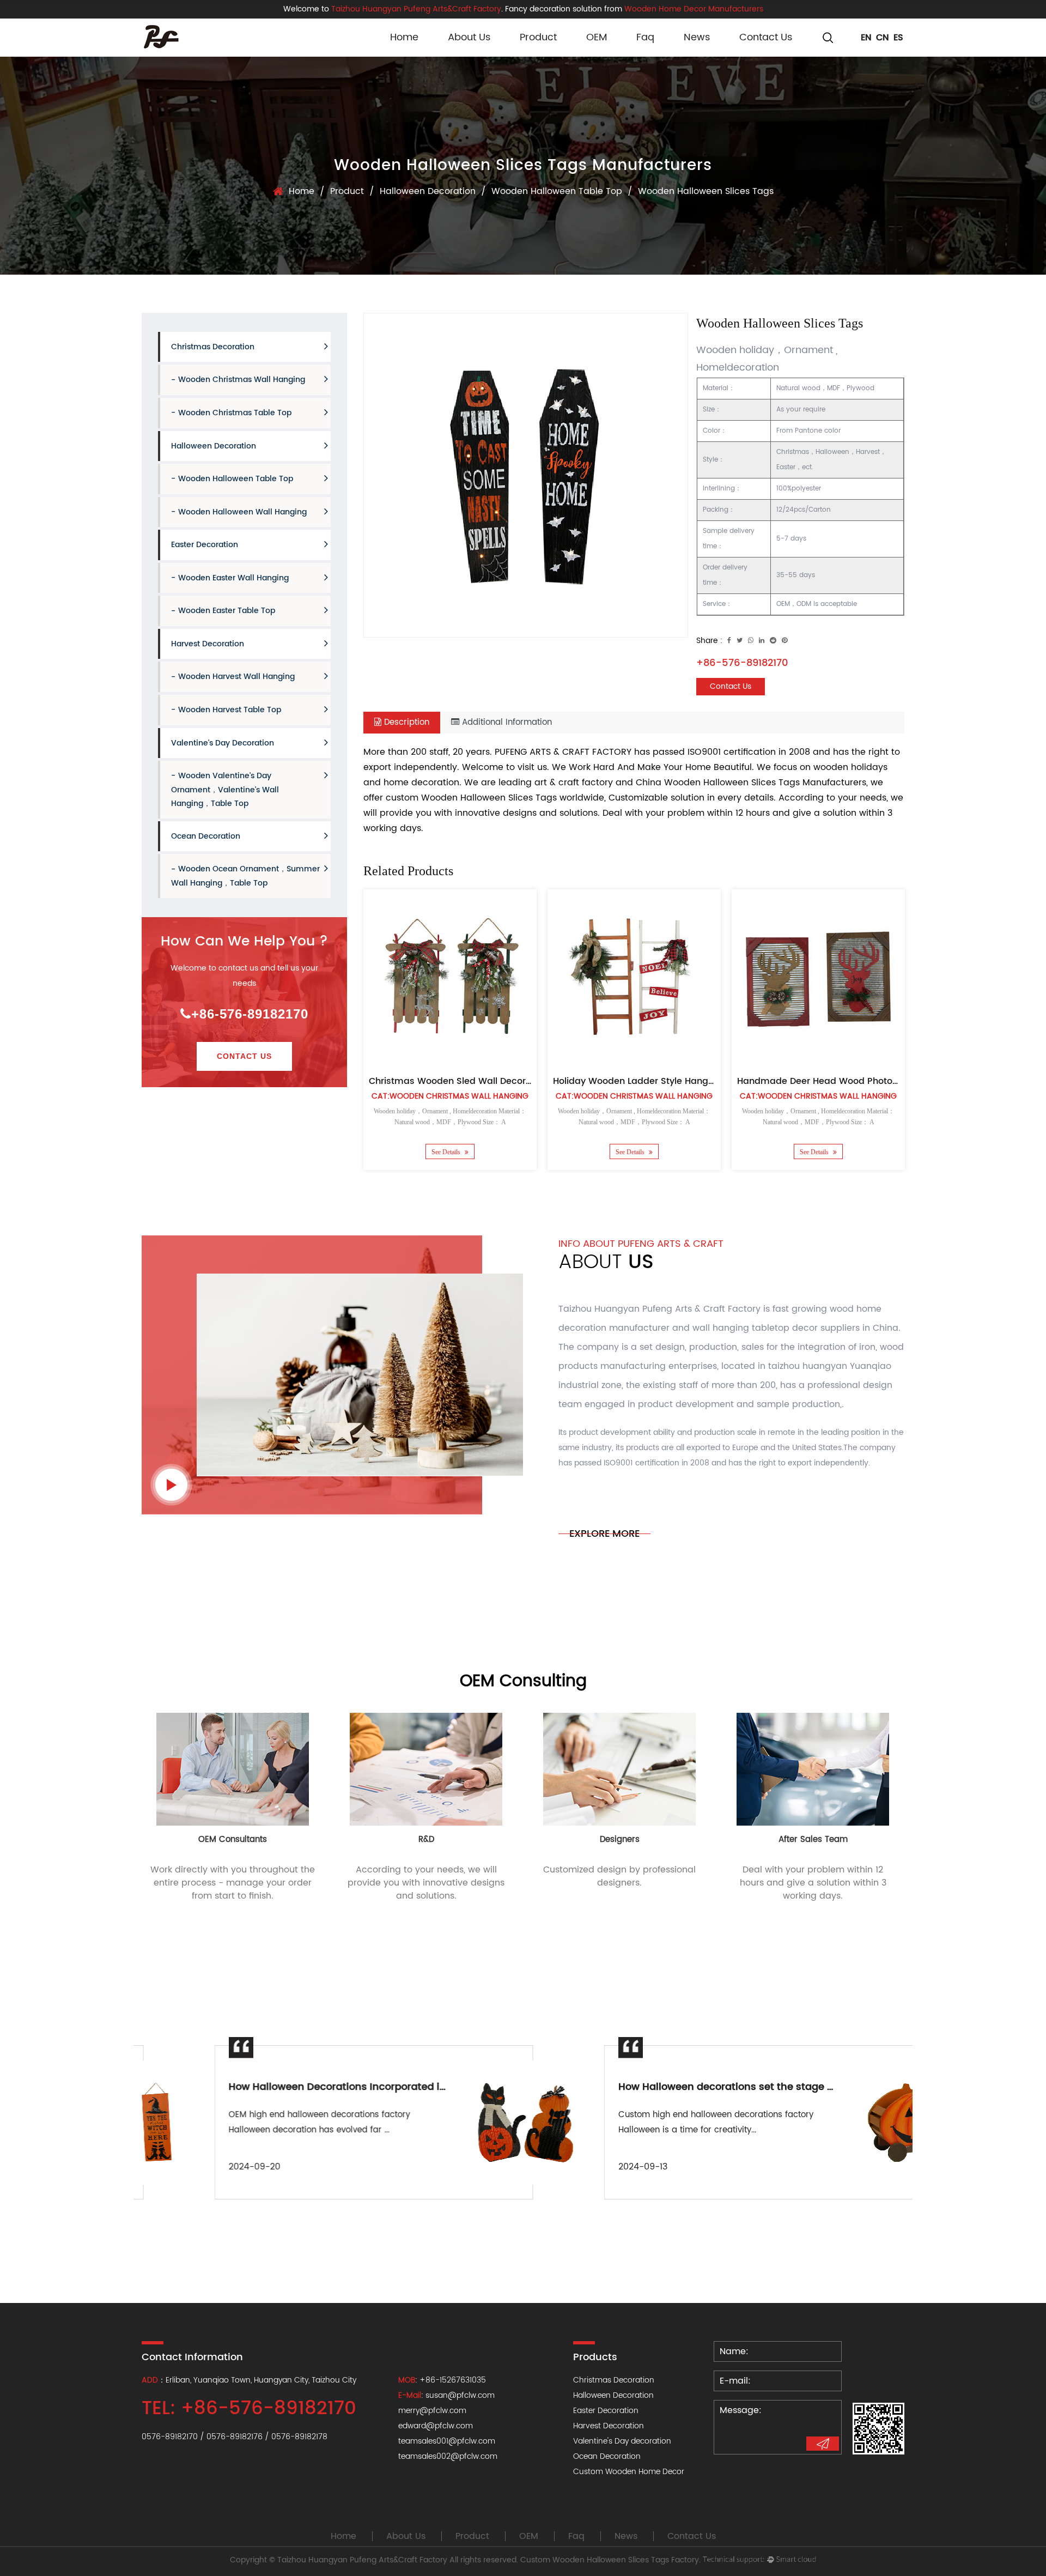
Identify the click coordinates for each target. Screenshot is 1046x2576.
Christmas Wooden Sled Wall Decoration (458, 1081)
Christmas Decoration (213, 347)
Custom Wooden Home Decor (629, 2472)
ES (898, 38)
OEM (597, 37)
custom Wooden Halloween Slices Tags (471, 798)
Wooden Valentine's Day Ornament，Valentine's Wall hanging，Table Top (225, 790)
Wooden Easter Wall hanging (233, 578)
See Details (447, 1152)
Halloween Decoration (428, 191)
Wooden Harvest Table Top (230, 710)
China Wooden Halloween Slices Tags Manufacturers (751, 783)
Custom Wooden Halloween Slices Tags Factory (610, 2560)
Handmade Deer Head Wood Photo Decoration (840, 1081)
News (697, 37)
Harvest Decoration (208, 644)
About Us (469, 37)
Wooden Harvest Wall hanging (236, 677)
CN (883, 38)
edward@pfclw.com (436, 2426)
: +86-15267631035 (442, 2380)
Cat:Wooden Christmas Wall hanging (450, 1096)
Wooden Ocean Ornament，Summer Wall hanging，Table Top (245, 876)
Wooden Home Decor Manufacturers (694, 9)
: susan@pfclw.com (446, 2395)
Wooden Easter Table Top (227, 611)
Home (404, 37)
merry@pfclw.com (432, 2411)
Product (538, 37)
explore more (604, 1534)
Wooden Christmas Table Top (235, 413)
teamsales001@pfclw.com (447, 2441)
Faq (645, 37)
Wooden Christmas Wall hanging (242, 380)
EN (866, 38)
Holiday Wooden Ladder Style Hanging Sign (648, 1081)
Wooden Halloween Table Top (557, 191)
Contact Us (766, 37)
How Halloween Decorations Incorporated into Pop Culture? (303, 2087)
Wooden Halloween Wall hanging (242, 512)
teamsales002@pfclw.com (448, 2456)
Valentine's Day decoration (223, 743)
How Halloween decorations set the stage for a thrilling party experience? (727, 2087)
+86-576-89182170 (250, 1014)
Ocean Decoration (206, 836)
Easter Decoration (205, 545)
